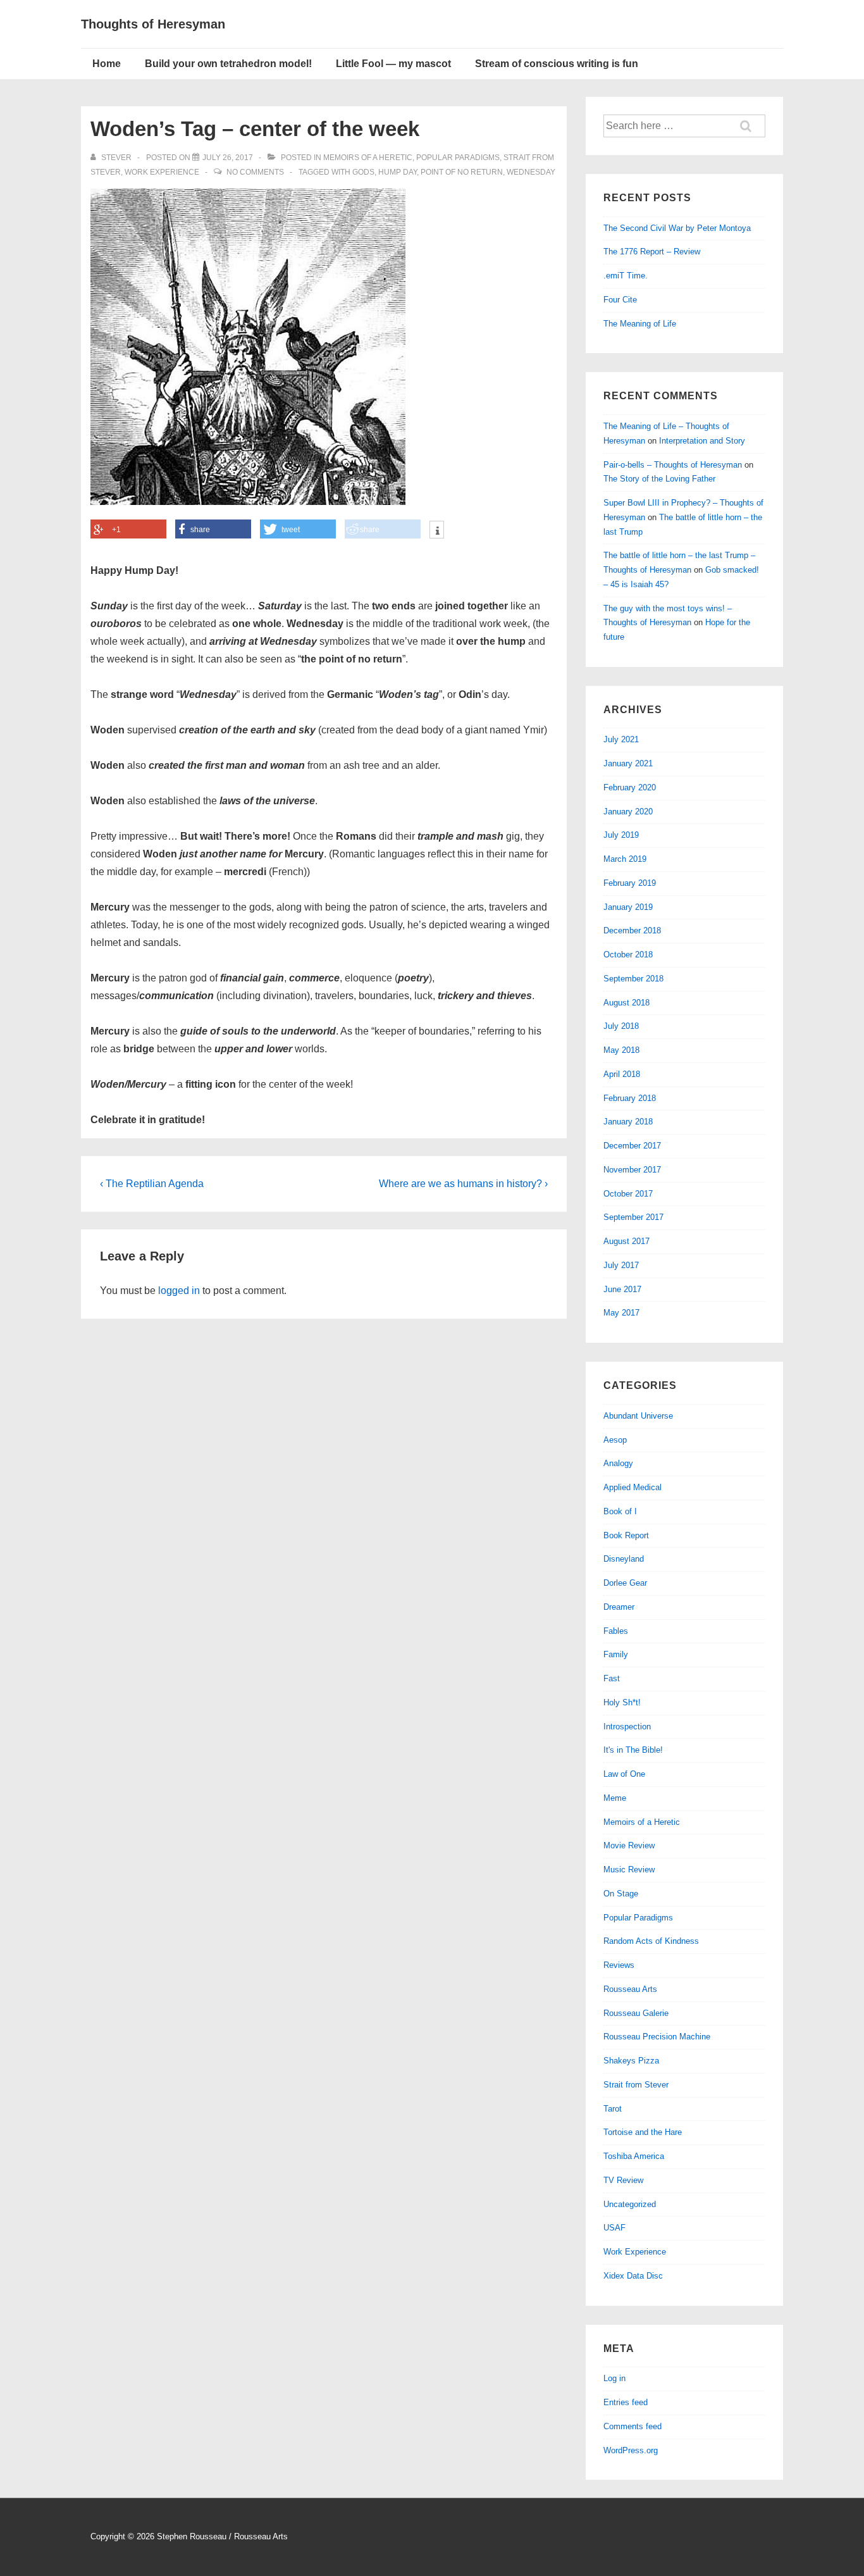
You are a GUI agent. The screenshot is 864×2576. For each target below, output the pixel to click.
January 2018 (628, 1122)
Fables (616, 1631)
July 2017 (621, 1265)
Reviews (619, 1965)
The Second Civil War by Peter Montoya (677, 228)
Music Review (629, 1870)
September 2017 (633, 1217)
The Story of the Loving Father (659, 479)
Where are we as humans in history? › (463, 1184)
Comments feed (633, 2426)
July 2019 (621, 835)
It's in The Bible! (633, 1750)
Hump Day (398, 172)
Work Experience (162, 172)
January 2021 (628, 763)
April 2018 (622, 1074)
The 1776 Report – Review (652, 252)
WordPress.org (631, 2450)
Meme (615, 1798)
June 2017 (622, 1289)
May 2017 (621, 1313)
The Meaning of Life (640, 324)
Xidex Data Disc (633, 2276)
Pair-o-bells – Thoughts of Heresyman (673, 465)
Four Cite (620, 300)
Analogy (618, 1463)
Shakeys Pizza (631, 2061)
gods (363, 172)
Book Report (626, 1535)
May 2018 (621, 1050)
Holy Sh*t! (622, 1702)
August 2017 (626, 1241)
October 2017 (628, 1194)
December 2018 (632, 930)
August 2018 (626, 1003)
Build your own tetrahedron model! (228, 64)
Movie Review (629, 1845)
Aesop (615, 1440)
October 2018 (628, 955)
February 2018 (630, 1098)
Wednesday (531, 172)
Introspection (627, 1727)
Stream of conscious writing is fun (557, 64)
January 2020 (628, 812)
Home (107, 64)
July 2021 (621, 739)
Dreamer (619, 1607)
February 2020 (630, 787)
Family (616, 1654)
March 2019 (625, 859)
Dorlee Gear (625, 1583)
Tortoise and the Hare (643, 2132)
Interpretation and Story (702, 441)
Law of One (624, 1774)
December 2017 (632, 1146)
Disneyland (624, 1559)
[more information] (437, 531)
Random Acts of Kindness (651, 1941)
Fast (612, 1678)
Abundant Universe (638, 1416)
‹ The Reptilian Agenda (152, 1184)
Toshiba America (634, 2156)
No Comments (255, 172)
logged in (179, 1291)
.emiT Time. (626, 276)
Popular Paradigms (458, 158)
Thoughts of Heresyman (153, 24)
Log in (614, 2378)
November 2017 (632, 1170)
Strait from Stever (636, 2085)
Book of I (620, 1511)
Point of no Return (462, 172)
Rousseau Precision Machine (657, 2037)
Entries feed (626, 2402)
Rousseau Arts (630, 1989)
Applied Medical (633, 1487)
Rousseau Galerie (636, 2013)
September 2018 (633, 979)
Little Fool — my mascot (393, 64)
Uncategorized (630, 2204)
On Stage (621, 1894)
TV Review (623, 2180)
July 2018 (621, 1026)
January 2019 (628, 907)
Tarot (613, 2109)
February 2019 (630, 883)
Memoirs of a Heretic (368, 158)
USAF (614, 2228)
